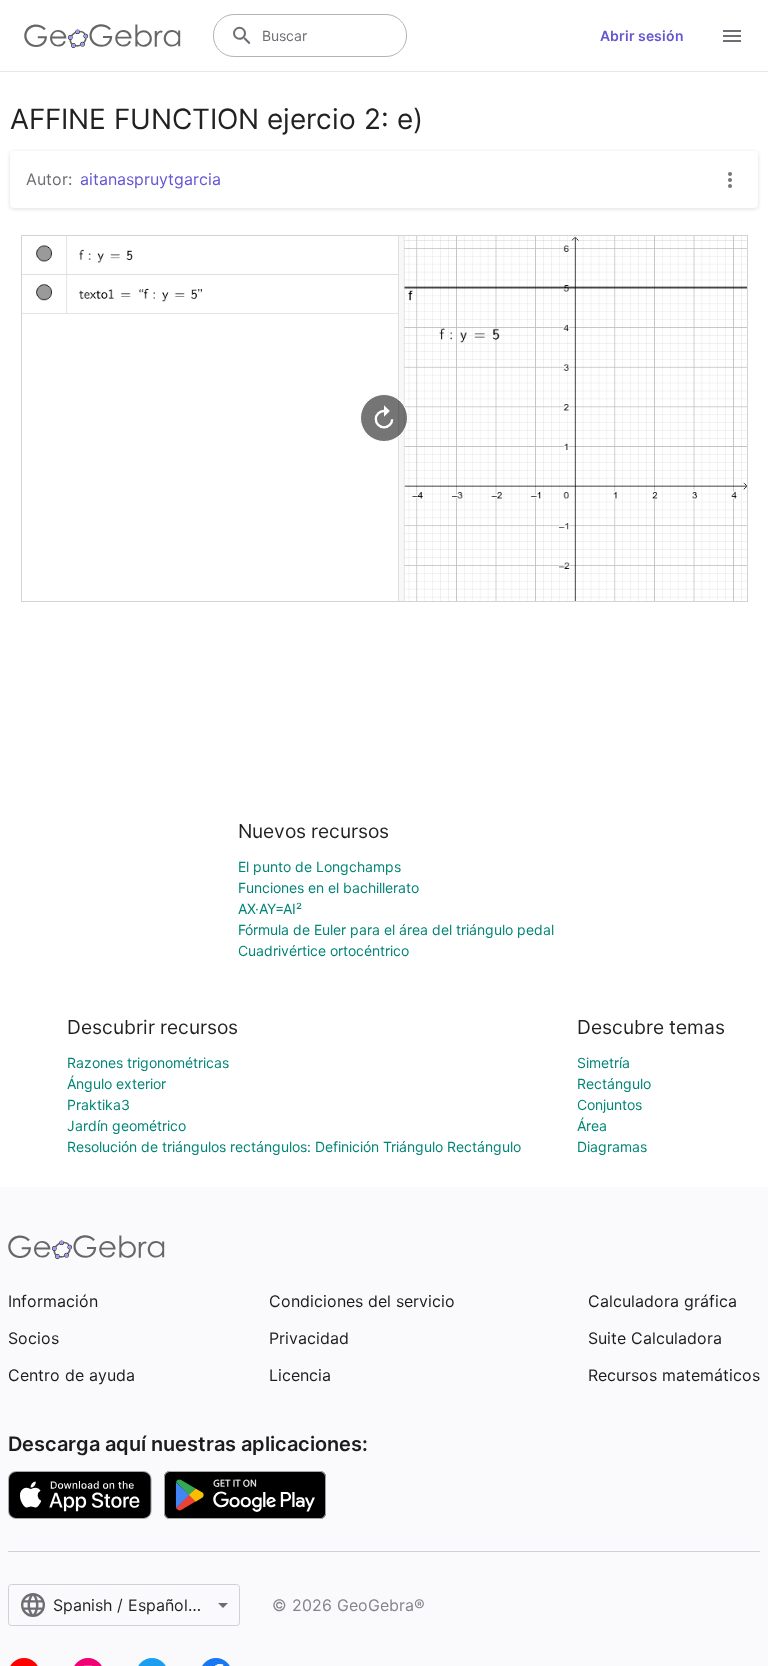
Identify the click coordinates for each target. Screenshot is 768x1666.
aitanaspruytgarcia (150, 179)
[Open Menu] (732, 36)
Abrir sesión (642, 35)
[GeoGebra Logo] (102, 36)
